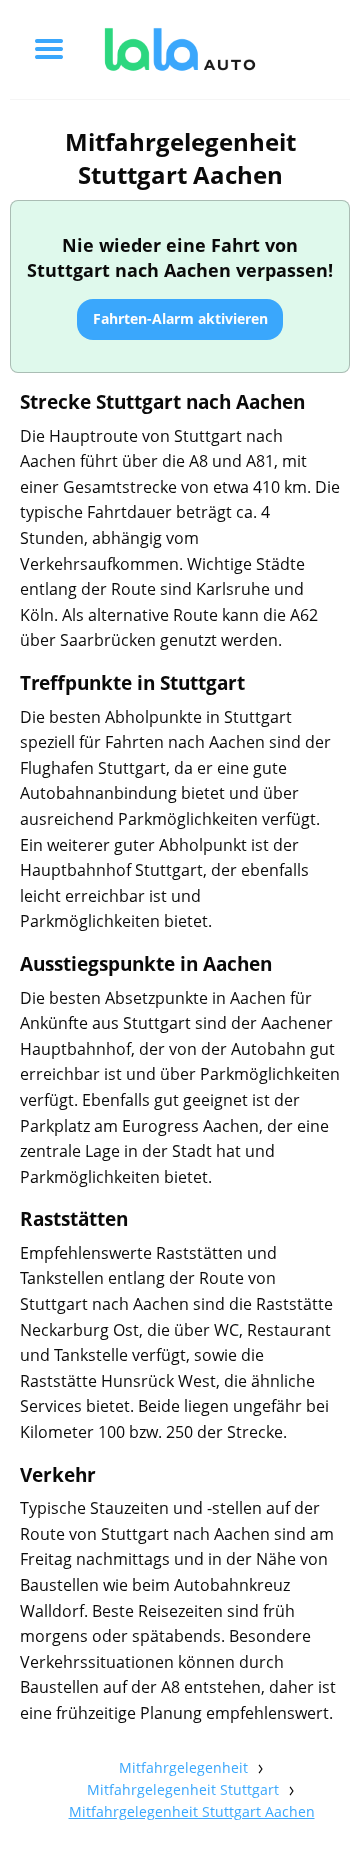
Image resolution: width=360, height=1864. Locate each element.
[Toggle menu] (49, 49)
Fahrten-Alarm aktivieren (180, 318)
